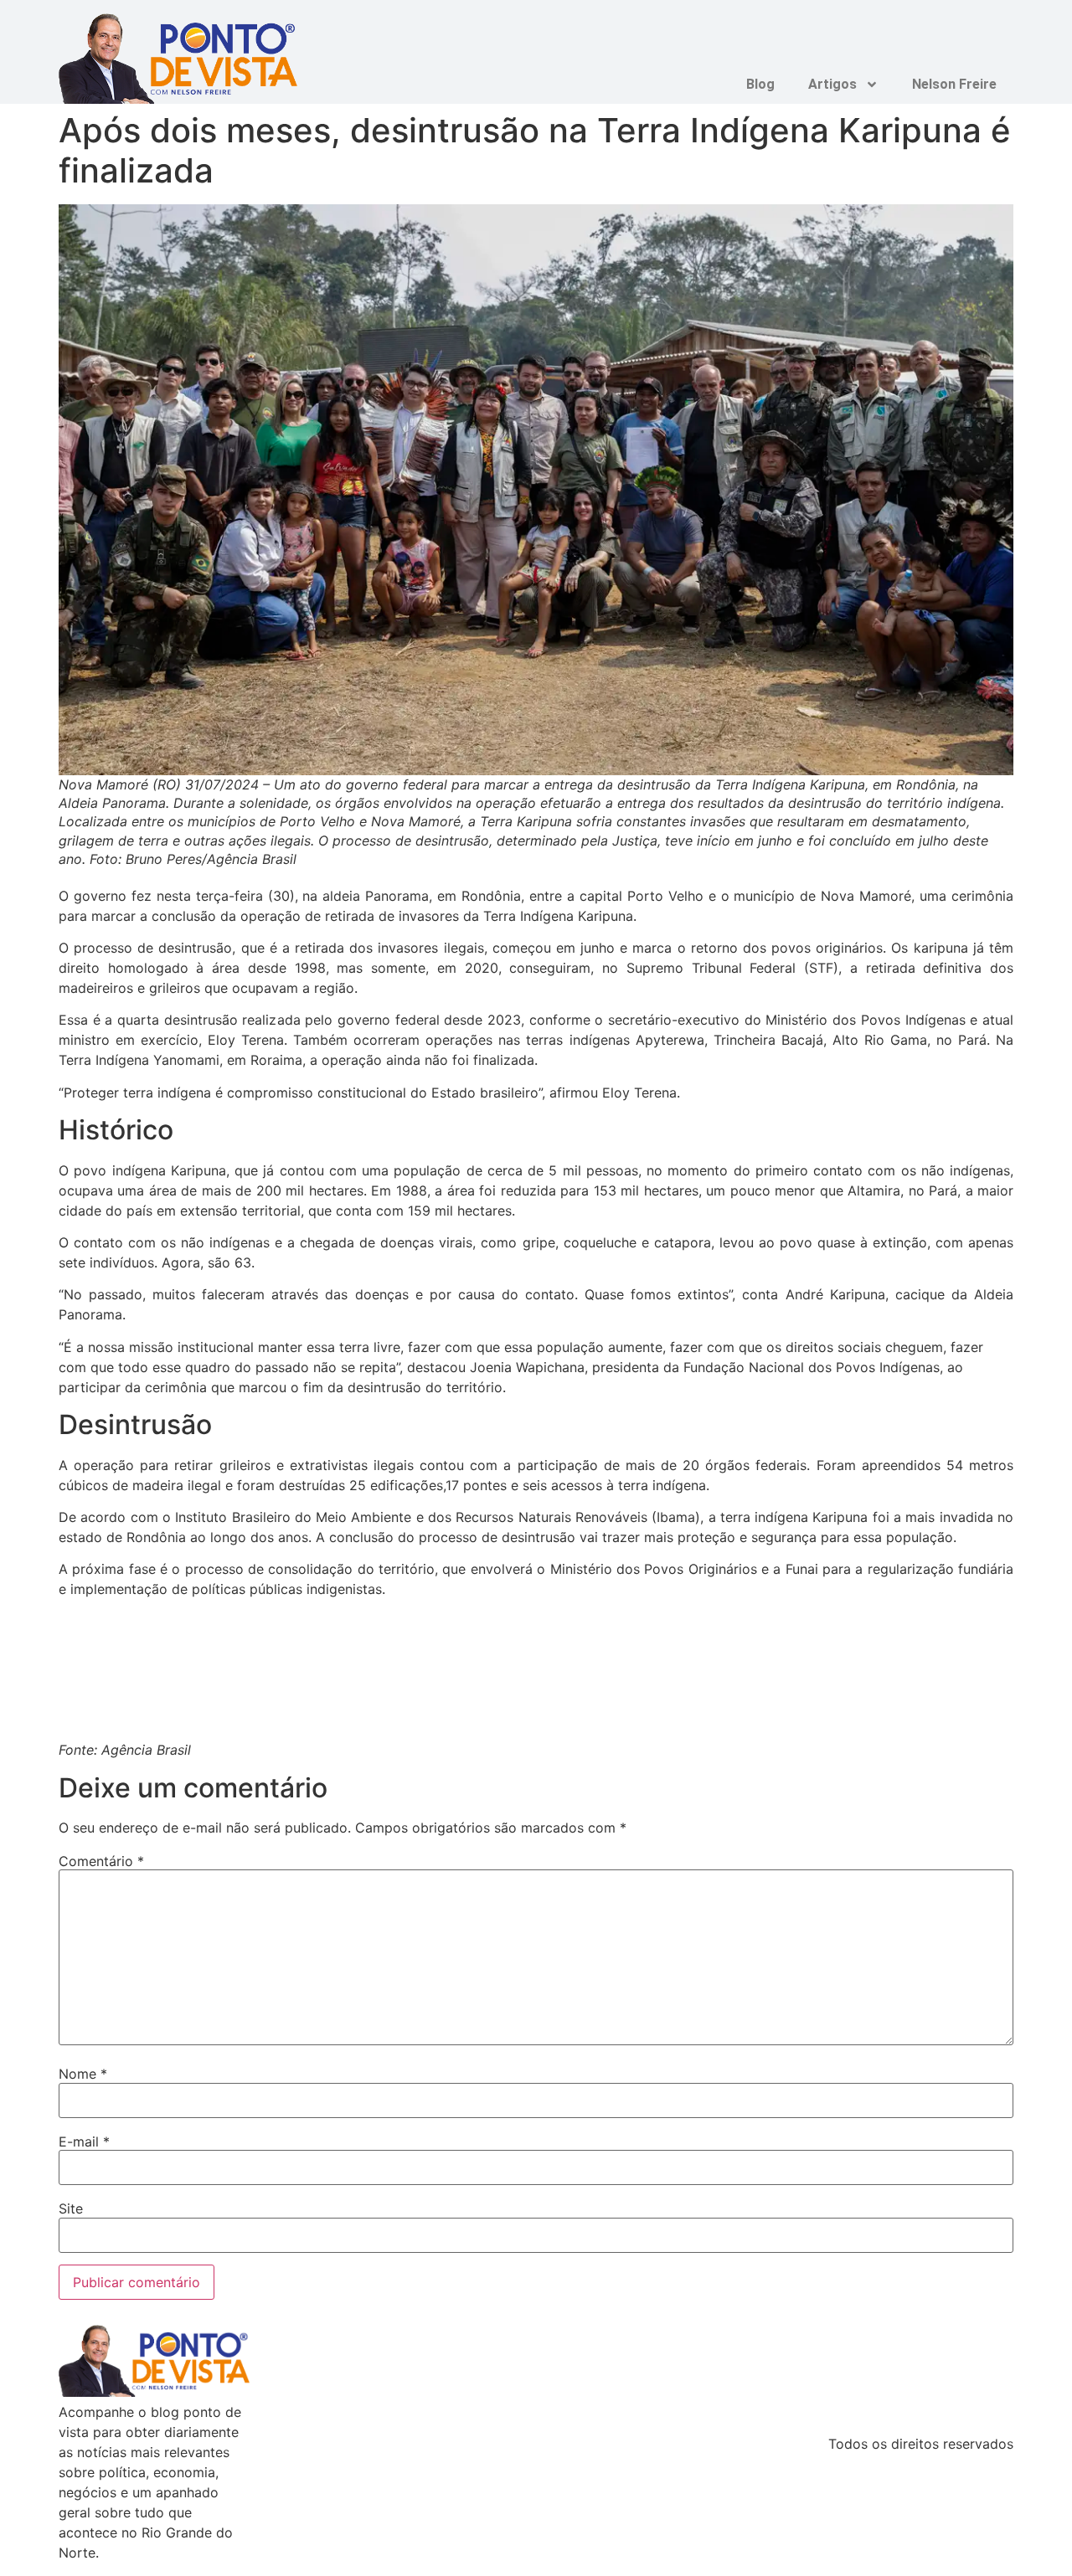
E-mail (84, 2142)
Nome (83, 2074)
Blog (760, 84)
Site (71, 2208)
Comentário (101, 1861)
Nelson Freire (954, 84)
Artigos (832, 84)
